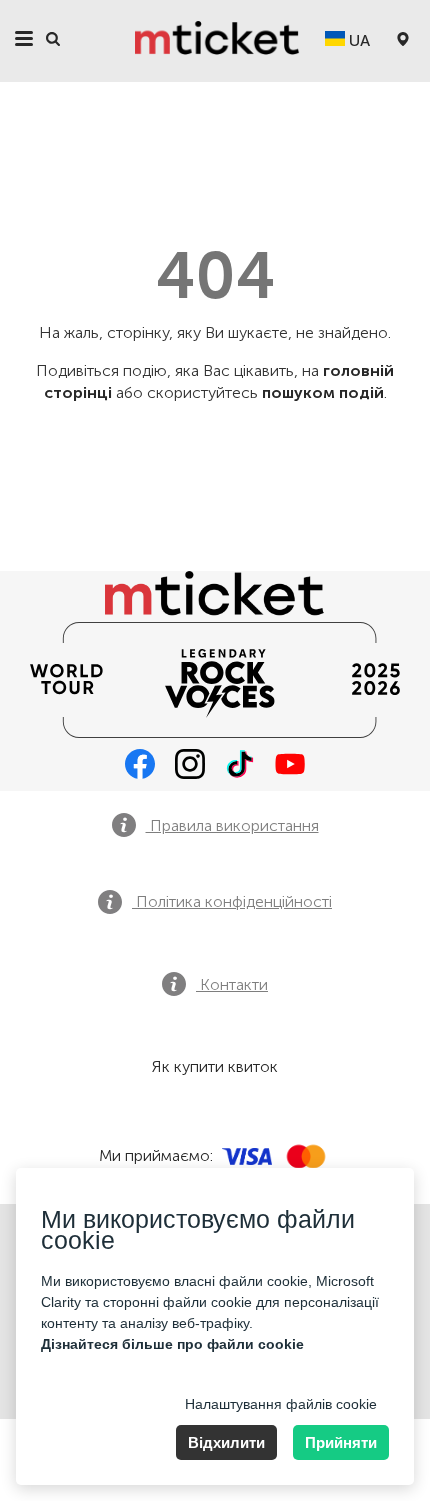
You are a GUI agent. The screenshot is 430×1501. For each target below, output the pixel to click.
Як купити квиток (215, 1066)
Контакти (232, 984)
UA (357, 40)
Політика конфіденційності (232, 901)
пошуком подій (323, 392)
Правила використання (232, 825)
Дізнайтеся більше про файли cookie (172, 1344)
